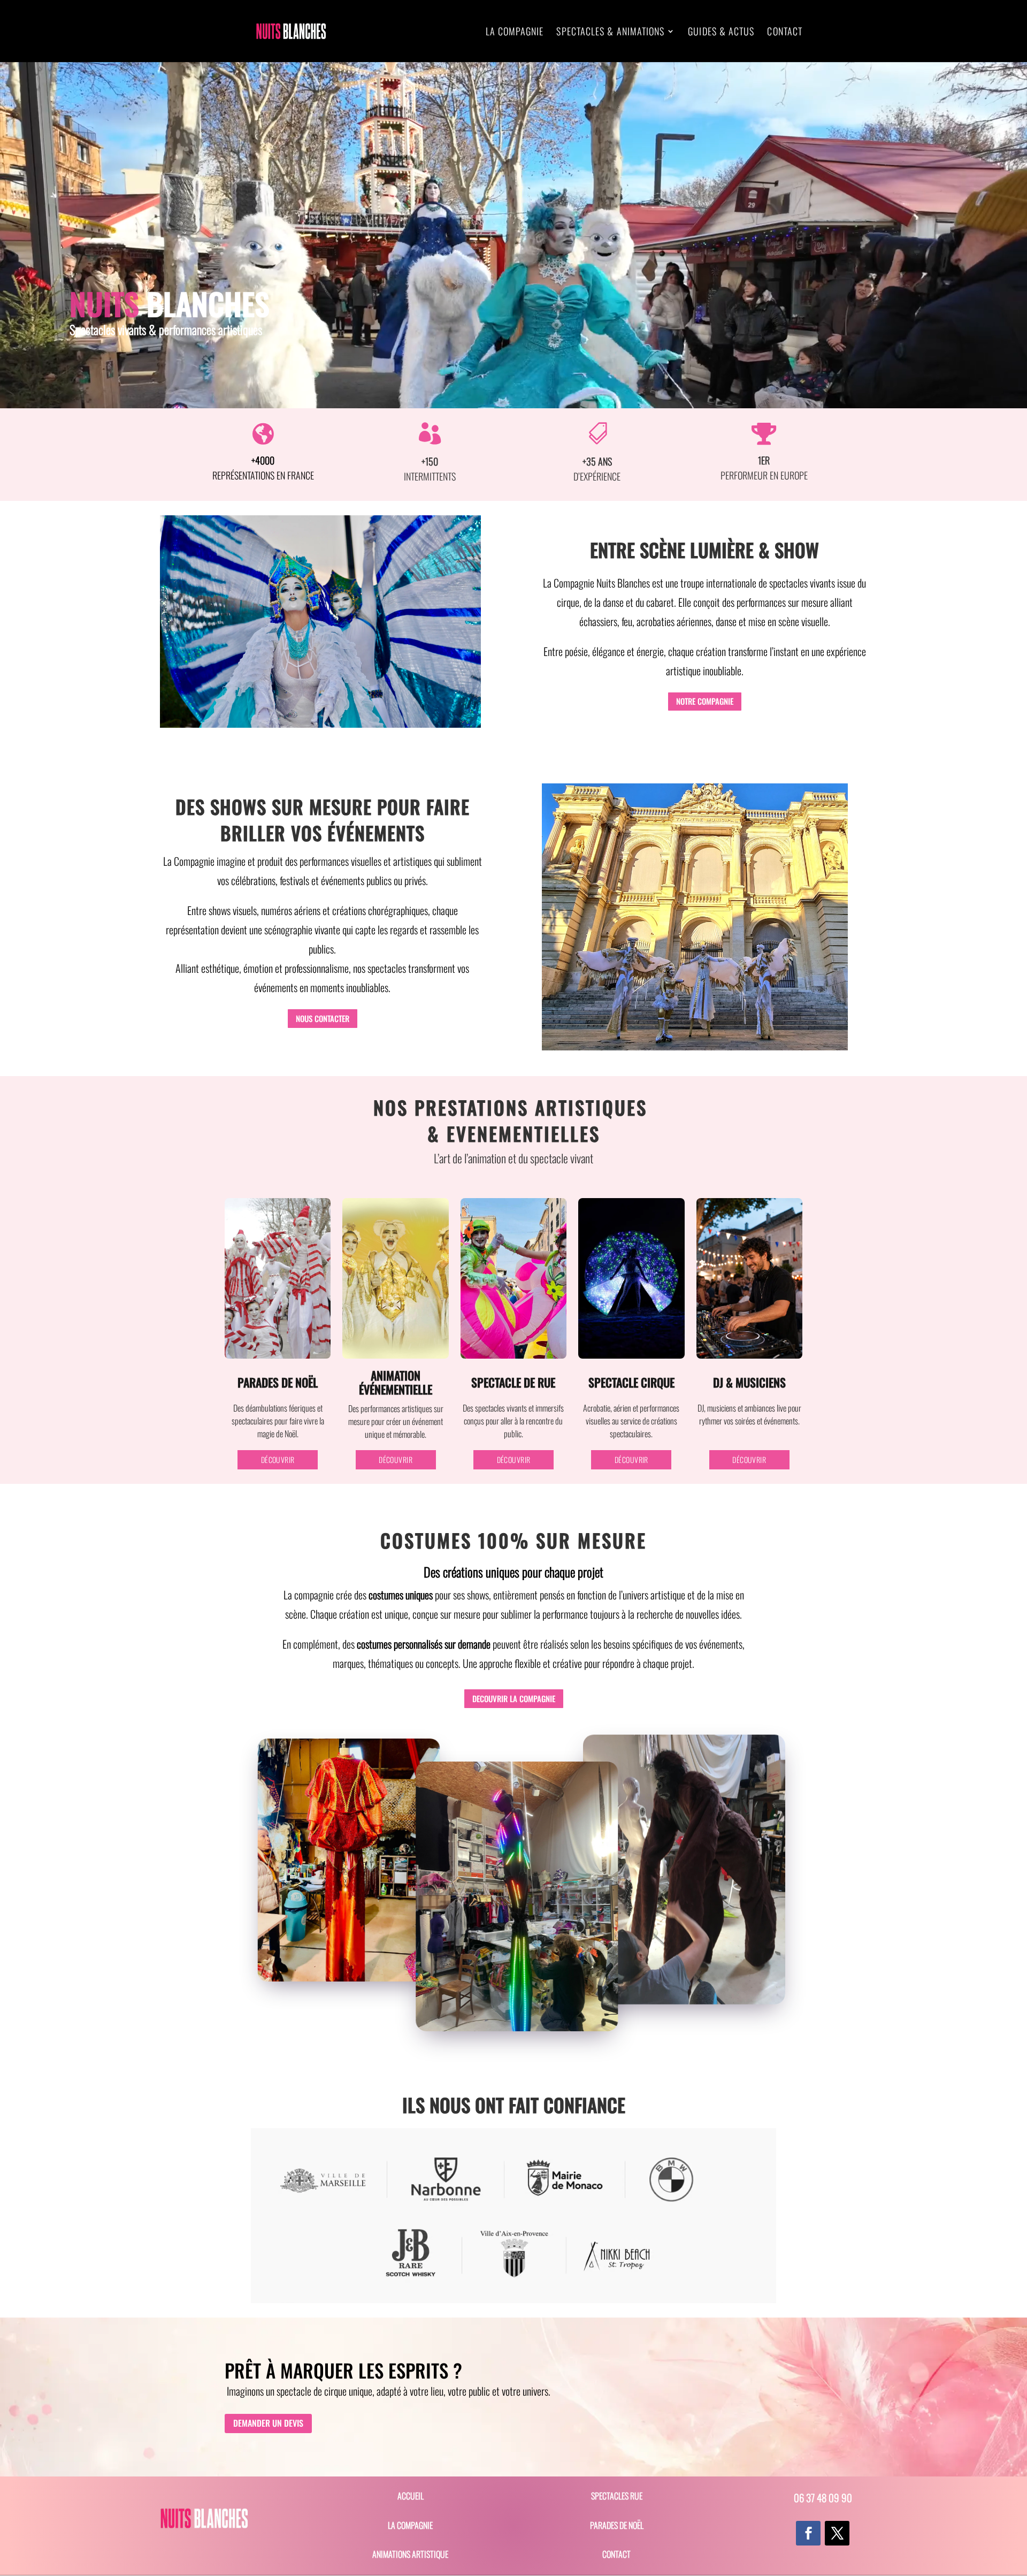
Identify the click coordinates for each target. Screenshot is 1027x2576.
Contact (785, 33)
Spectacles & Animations (610, 33)
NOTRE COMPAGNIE (705, 701)
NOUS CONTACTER (323, 1018)
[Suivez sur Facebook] (808, 2533)
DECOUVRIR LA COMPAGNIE (514, 1698)
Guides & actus (721, 33)
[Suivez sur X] (837, 2533)
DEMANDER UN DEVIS (268, 2423)
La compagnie (515, 33)
